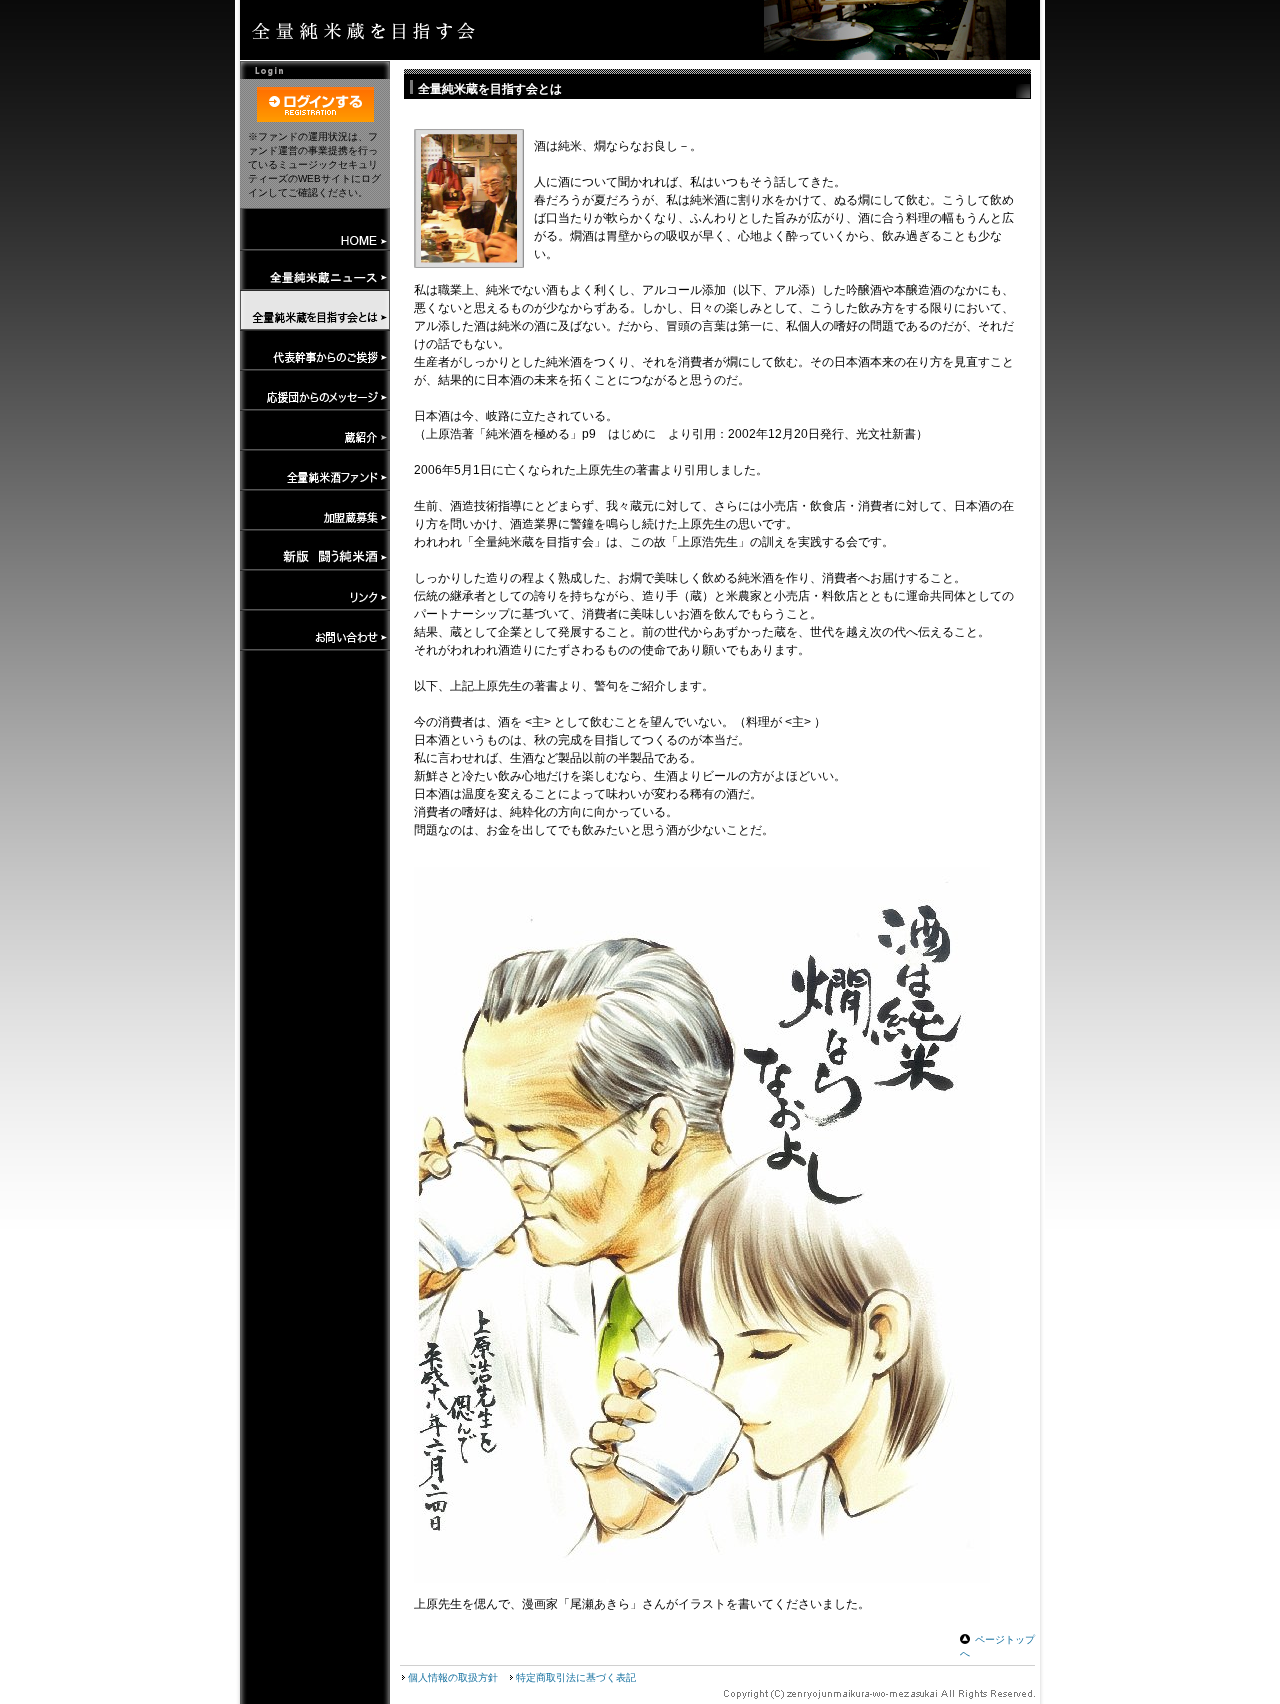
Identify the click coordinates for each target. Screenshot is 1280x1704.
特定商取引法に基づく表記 (576, 1677)
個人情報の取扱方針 (453, 1677)
